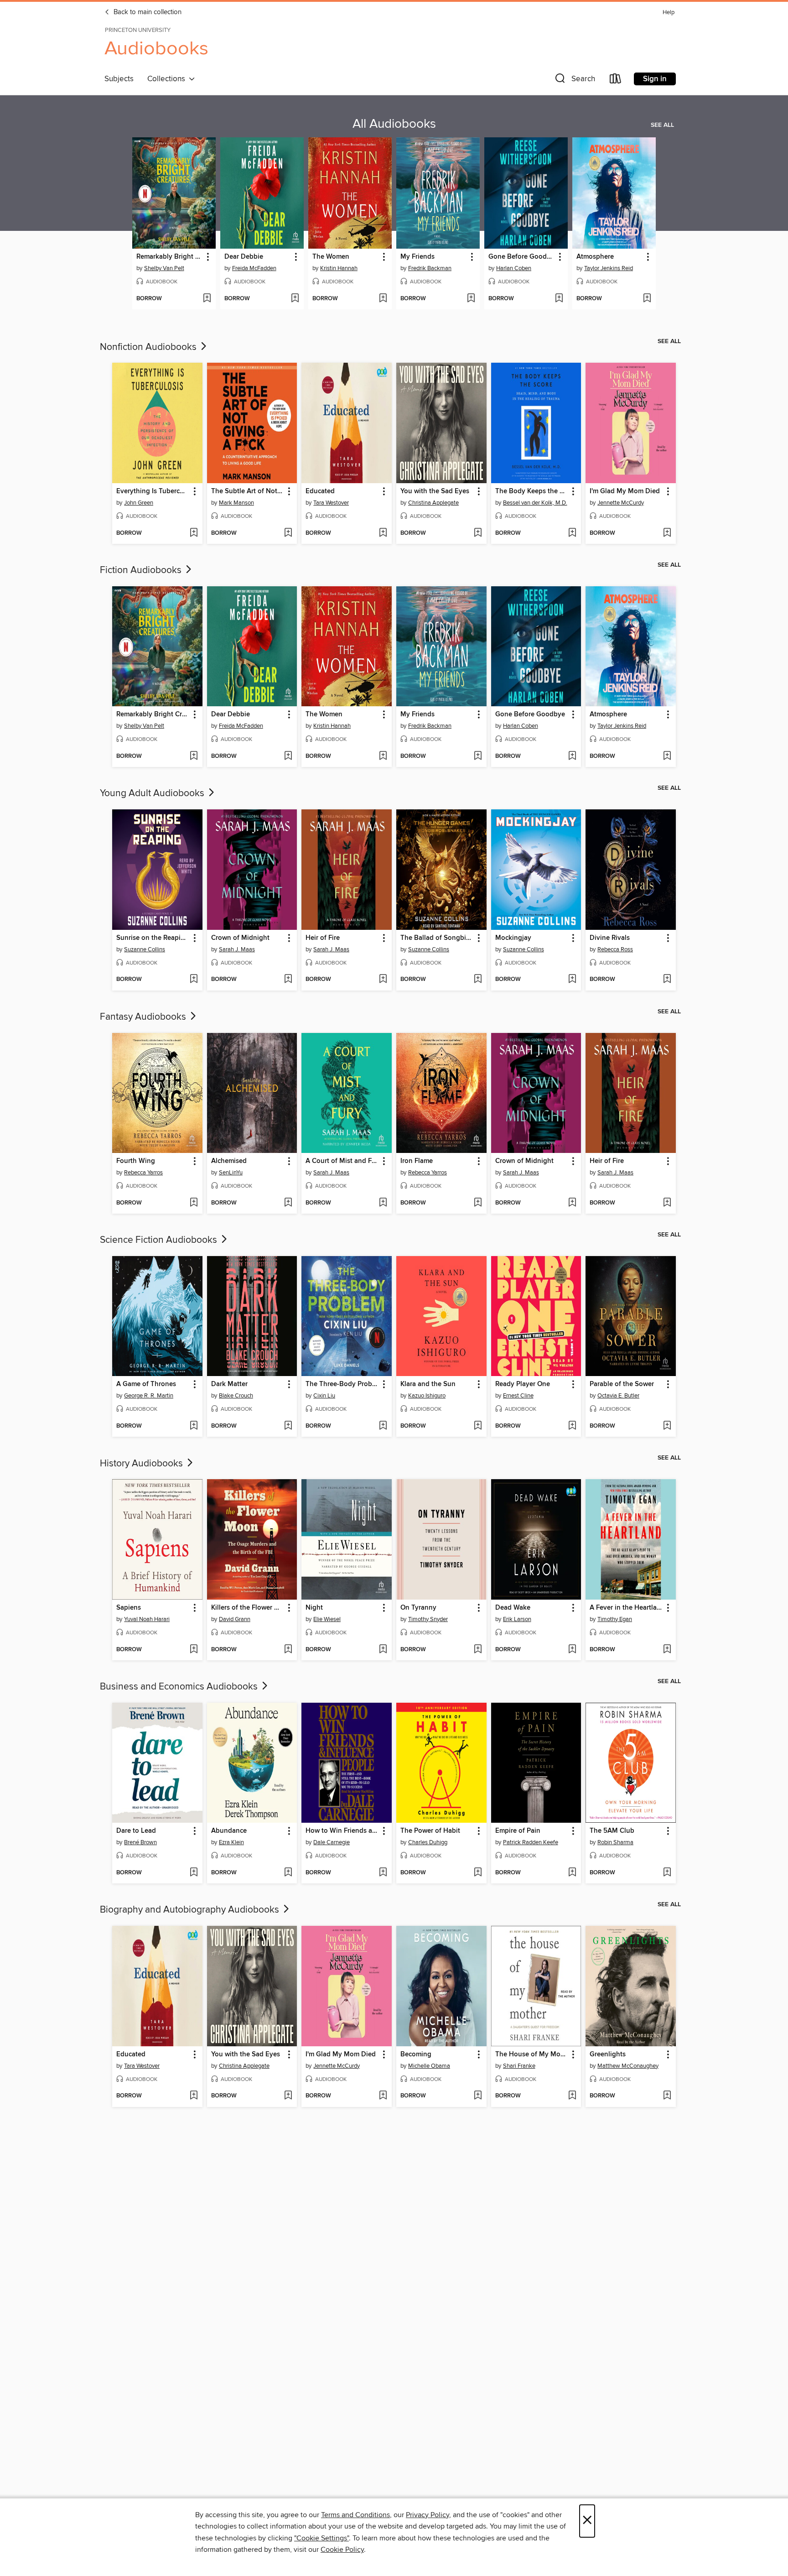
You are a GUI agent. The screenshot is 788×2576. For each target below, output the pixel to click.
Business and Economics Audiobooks (180, 1687)
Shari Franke (519, 2066)
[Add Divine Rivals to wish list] (667, 980)
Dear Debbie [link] (244, 257)
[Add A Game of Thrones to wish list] (194, 1426)
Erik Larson (517, 1619)
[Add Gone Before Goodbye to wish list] (559, 299)
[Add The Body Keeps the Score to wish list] (572, 533)
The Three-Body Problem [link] (342, 1384)
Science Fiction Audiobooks (160, 1240)
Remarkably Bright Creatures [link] (170, 257)
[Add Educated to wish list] (383, 533)
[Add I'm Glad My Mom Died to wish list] (667, 533)
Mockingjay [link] (513, 938)
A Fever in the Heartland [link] (626, 1608)
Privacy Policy (428, 2515)
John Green (139, 503)
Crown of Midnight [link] (240, 938)
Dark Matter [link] (229, 1384)
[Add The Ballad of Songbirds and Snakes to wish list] (478, 980)
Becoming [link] (416, 2055)
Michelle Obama (429, 2066)
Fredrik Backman (430, 268)
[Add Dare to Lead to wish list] (194, 1873)
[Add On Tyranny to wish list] (478, 1650)
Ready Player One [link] (523, 1384)
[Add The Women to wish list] (383, 299)
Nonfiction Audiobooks (149, 347)
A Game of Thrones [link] (146, 1384)
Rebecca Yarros (143, 1173)
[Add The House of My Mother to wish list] (572, 2096)
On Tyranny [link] (418, 1608)
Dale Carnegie (332, 1842)
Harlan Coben (514, 268)
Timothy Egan (615, 1619)
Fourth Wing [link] (136, 1161)
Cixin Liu (324, 1396)
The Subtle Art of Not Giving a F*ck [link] (248, 491)
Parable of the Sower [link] (622, 1384)
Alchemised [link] (229, 1161)
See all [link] (662, 125)
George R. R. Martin (149, 1396)
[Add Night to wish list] (383, 1650)
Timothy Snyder (428, 1619)
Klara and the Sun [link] (428, 1384)
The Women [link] (331, 257)
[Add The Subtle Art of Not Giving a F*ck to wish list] (288, 533)
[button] (574, 81)
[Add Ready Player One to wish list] (572, 1426)
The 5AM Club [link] (612, 1831)
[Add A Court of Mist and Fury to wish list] (383, 1203)
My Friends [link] (417, 257)
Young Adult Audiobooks (153, 793)
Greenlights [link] (608, 2055)
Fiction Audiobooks (142, 570)
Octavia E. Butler (618, 1396)
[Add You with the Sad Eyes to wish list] (478, 533)
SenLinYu (231, 1173)
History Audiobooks (143, 1464)
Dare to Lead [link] (136, 1831)
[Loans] (616, 81)
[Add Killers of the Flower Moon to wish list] (288, 1650)
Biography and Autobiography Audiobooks (191, 1910)
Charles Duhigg (428, 1842)
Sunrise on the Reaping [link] (153, 938)
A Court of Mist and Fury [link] (342, 1161)
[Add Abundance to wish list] (288, 1873)
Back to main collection (147, 12)
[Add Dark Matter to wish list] (288, 1426)
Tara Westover (331, 503)
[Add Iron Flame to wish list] (478, 1203)
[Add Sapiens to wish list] (194, 1650)
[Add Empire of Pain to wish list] (572, 1873)
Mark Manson (236, 503)
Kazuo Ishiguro (427, 1396)
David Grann (235, 1619)
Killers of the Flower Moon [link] (248, 1608)
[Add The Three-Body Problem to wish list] (383, 1426)
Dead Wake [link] (513, 1608)
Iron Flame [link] (417, 1161)
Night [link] (314, 1608)
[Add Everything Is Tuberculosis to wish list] (194, 533)
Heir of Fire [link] (323, 938)
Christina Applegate (433, 503)
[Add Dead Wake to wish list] (572, 1650)
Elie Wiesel (327, 1619)
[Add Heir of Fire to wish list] (383, 980)
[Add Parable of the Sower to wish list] (667, 1426)
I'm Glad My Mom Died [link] (625, 491)
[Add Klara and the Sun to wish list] (478, 1426)
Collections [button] (168, 79)
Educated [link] (320, 491)
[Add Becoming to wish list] (478, 2096)
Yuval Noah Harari (147, 1619)
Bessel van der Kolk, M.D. (535, 503)
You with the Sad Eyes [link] (435, 491)
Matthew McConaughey (628, 2066)
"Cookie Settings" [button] (321, 2538)
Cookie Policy (342, 2550)
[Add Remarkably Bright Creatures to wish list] (207, 299)
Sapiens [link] (129, 1608)
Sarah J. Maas (237, 949)
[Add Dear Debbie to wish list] (295, 299)
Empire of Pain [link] (518, 1831)
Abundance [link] (229, 1831)
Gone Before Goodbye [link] (522, 257)
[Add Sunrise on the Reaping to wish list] (194, 980)
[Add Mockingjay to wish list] (572, 980)
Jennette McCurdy (621, 503)
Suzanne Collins (145, 949)
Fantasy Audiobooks (144, 1017)
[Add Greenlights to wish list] (667, 2096)
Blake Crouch (236, 1396)
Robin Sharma (615, 1842)
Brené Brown (140, 1842)
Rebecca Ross (615, 949)
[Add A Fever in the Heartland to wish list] (667, 1650)
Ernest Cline (518, 1396)
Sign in (655, 79)
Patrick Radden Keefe (531, 1842)
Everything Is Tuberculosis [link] (153, 491)
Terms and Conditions (355, 2515)
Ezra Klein (231, 1842)
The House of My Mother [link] (532, 2055)
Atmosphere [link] (595, 257)
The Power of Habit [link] (430, 1831)
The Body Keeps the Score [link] (532, 491)
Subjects (119, 79)
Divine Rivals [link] (610, 938)
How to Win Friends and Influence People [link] (342, 1831)
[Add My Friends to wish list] (471, 299)
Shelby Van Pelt (164, 268)
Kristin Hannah (339, 268)
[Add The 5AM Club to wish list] (667, 1873)
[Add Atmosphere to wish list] (647, 299)
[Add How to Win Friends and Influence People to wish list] (383, 1873)
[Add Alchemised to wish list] (288, 1203)
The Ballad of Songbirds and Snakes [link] (437, 938)
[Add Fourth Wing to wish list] (194, 1203)
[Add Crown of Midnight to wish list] (288, 980)
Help (669, 13)
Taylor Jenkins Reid (609, 268)
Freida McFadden (254, 268)
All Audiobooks (394, 124)
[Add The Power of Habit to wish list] (478, 1873)
